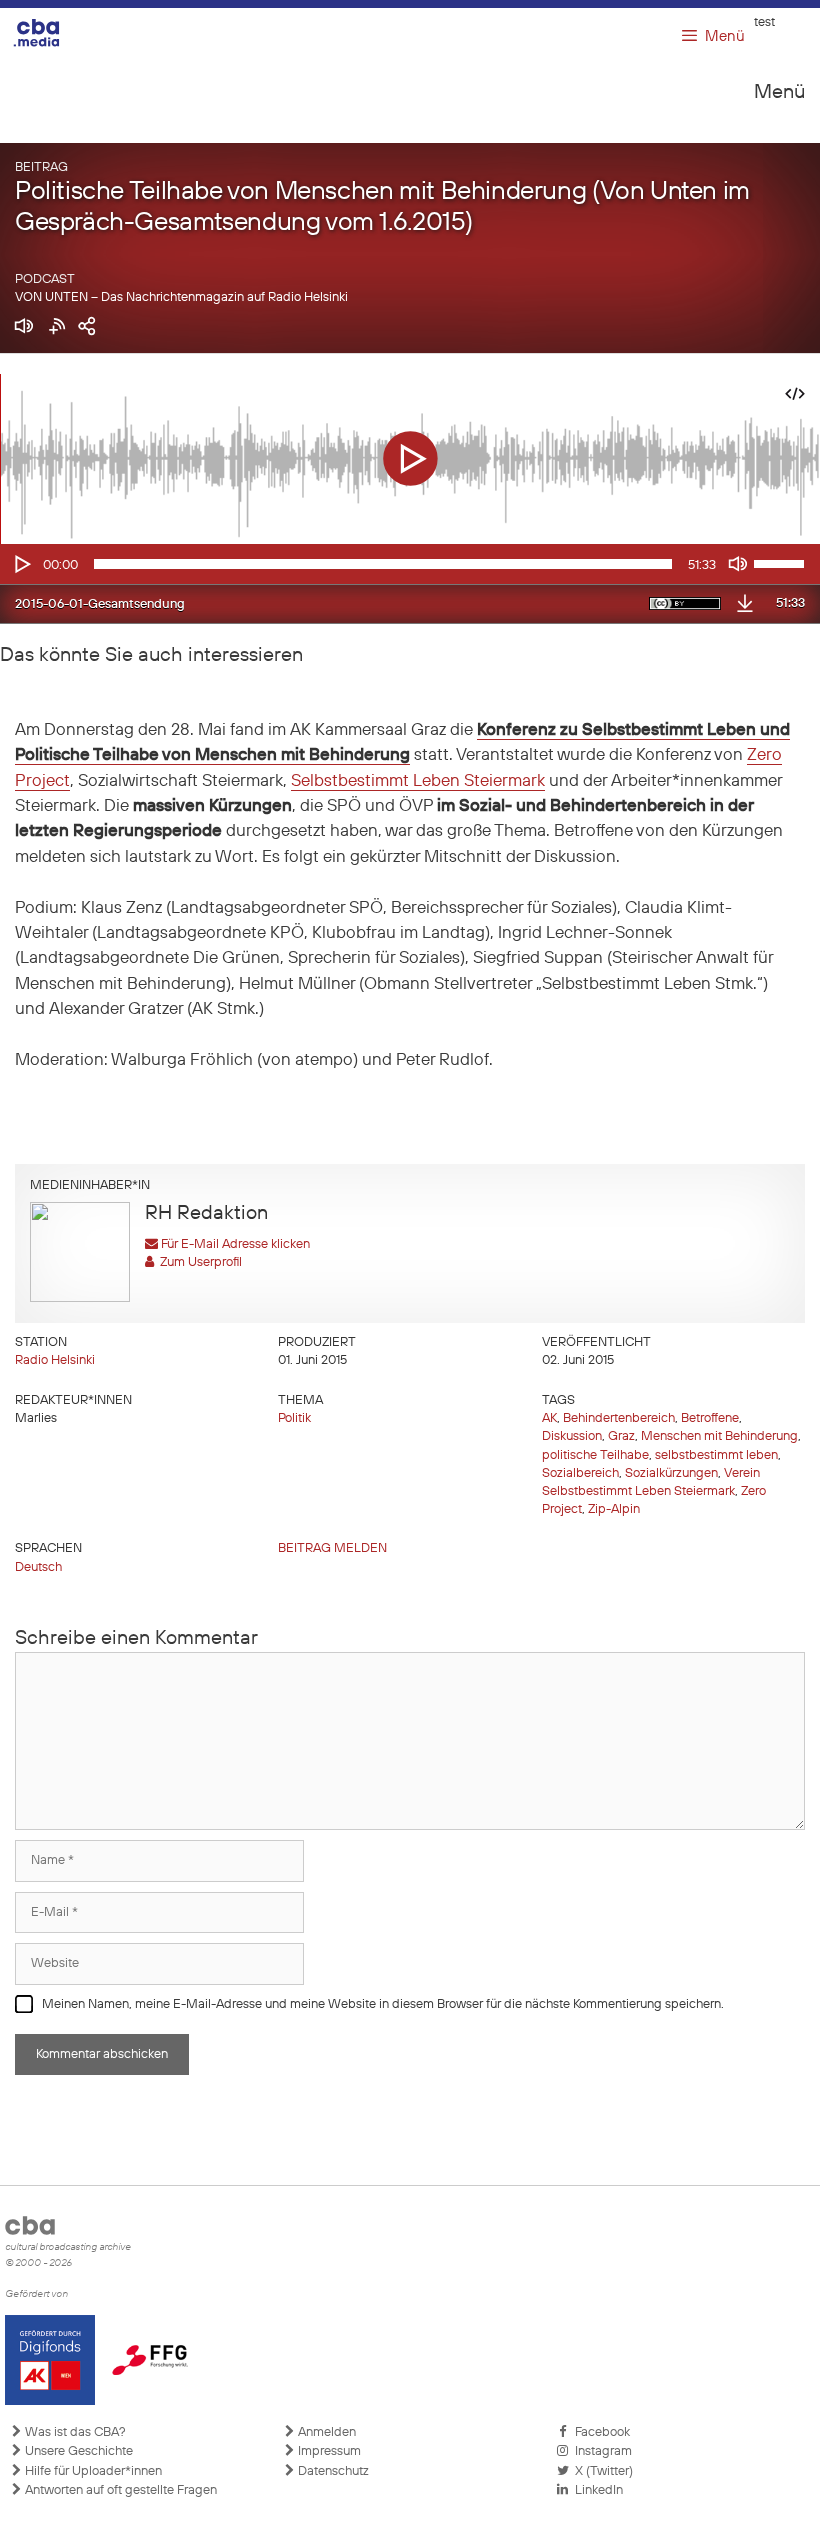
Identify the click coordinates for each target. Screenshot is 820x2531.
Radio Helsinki (55, 1360)
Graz (621, 1436)
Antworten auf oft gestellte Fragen (119, 2490)
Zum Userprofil (198, 1262)
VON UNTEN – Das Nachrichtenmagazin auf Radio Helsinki (181, 297)
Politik (294, 1418)
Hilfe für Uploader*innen (92, 2471)
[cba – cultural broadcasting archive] (49, 32)
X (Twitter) (601, 2471)
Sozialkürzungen (671, 1473)
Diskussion (572, 1436)
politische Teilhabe (595, 1455)
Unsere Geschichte (77, 2451)
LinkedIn (596, 2490)
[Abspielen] (21, 564)
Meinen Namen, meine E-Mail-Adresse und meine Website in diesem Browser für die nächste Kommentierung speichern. (383, 2004)
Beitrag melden (332, 1548)
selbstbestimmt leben (716, 1455)
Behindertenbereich (619, 1418)
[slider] (782, 562)
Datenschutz (332, 2471)
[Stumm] (738, 564)
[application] (410, 564)
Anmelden (325, 2432)
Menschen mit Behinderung (719, 1436)
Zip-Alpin (614, 1509)
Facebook (599, 2432)
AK (549, 1418)
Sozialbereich (580, 1473)
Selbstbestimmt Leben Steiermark (418, 781)
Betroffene (710, 1418)
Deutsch (38, 1567)
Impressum (328, 2451)
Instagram (600, 2451)
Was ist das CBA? (74, 2432)
